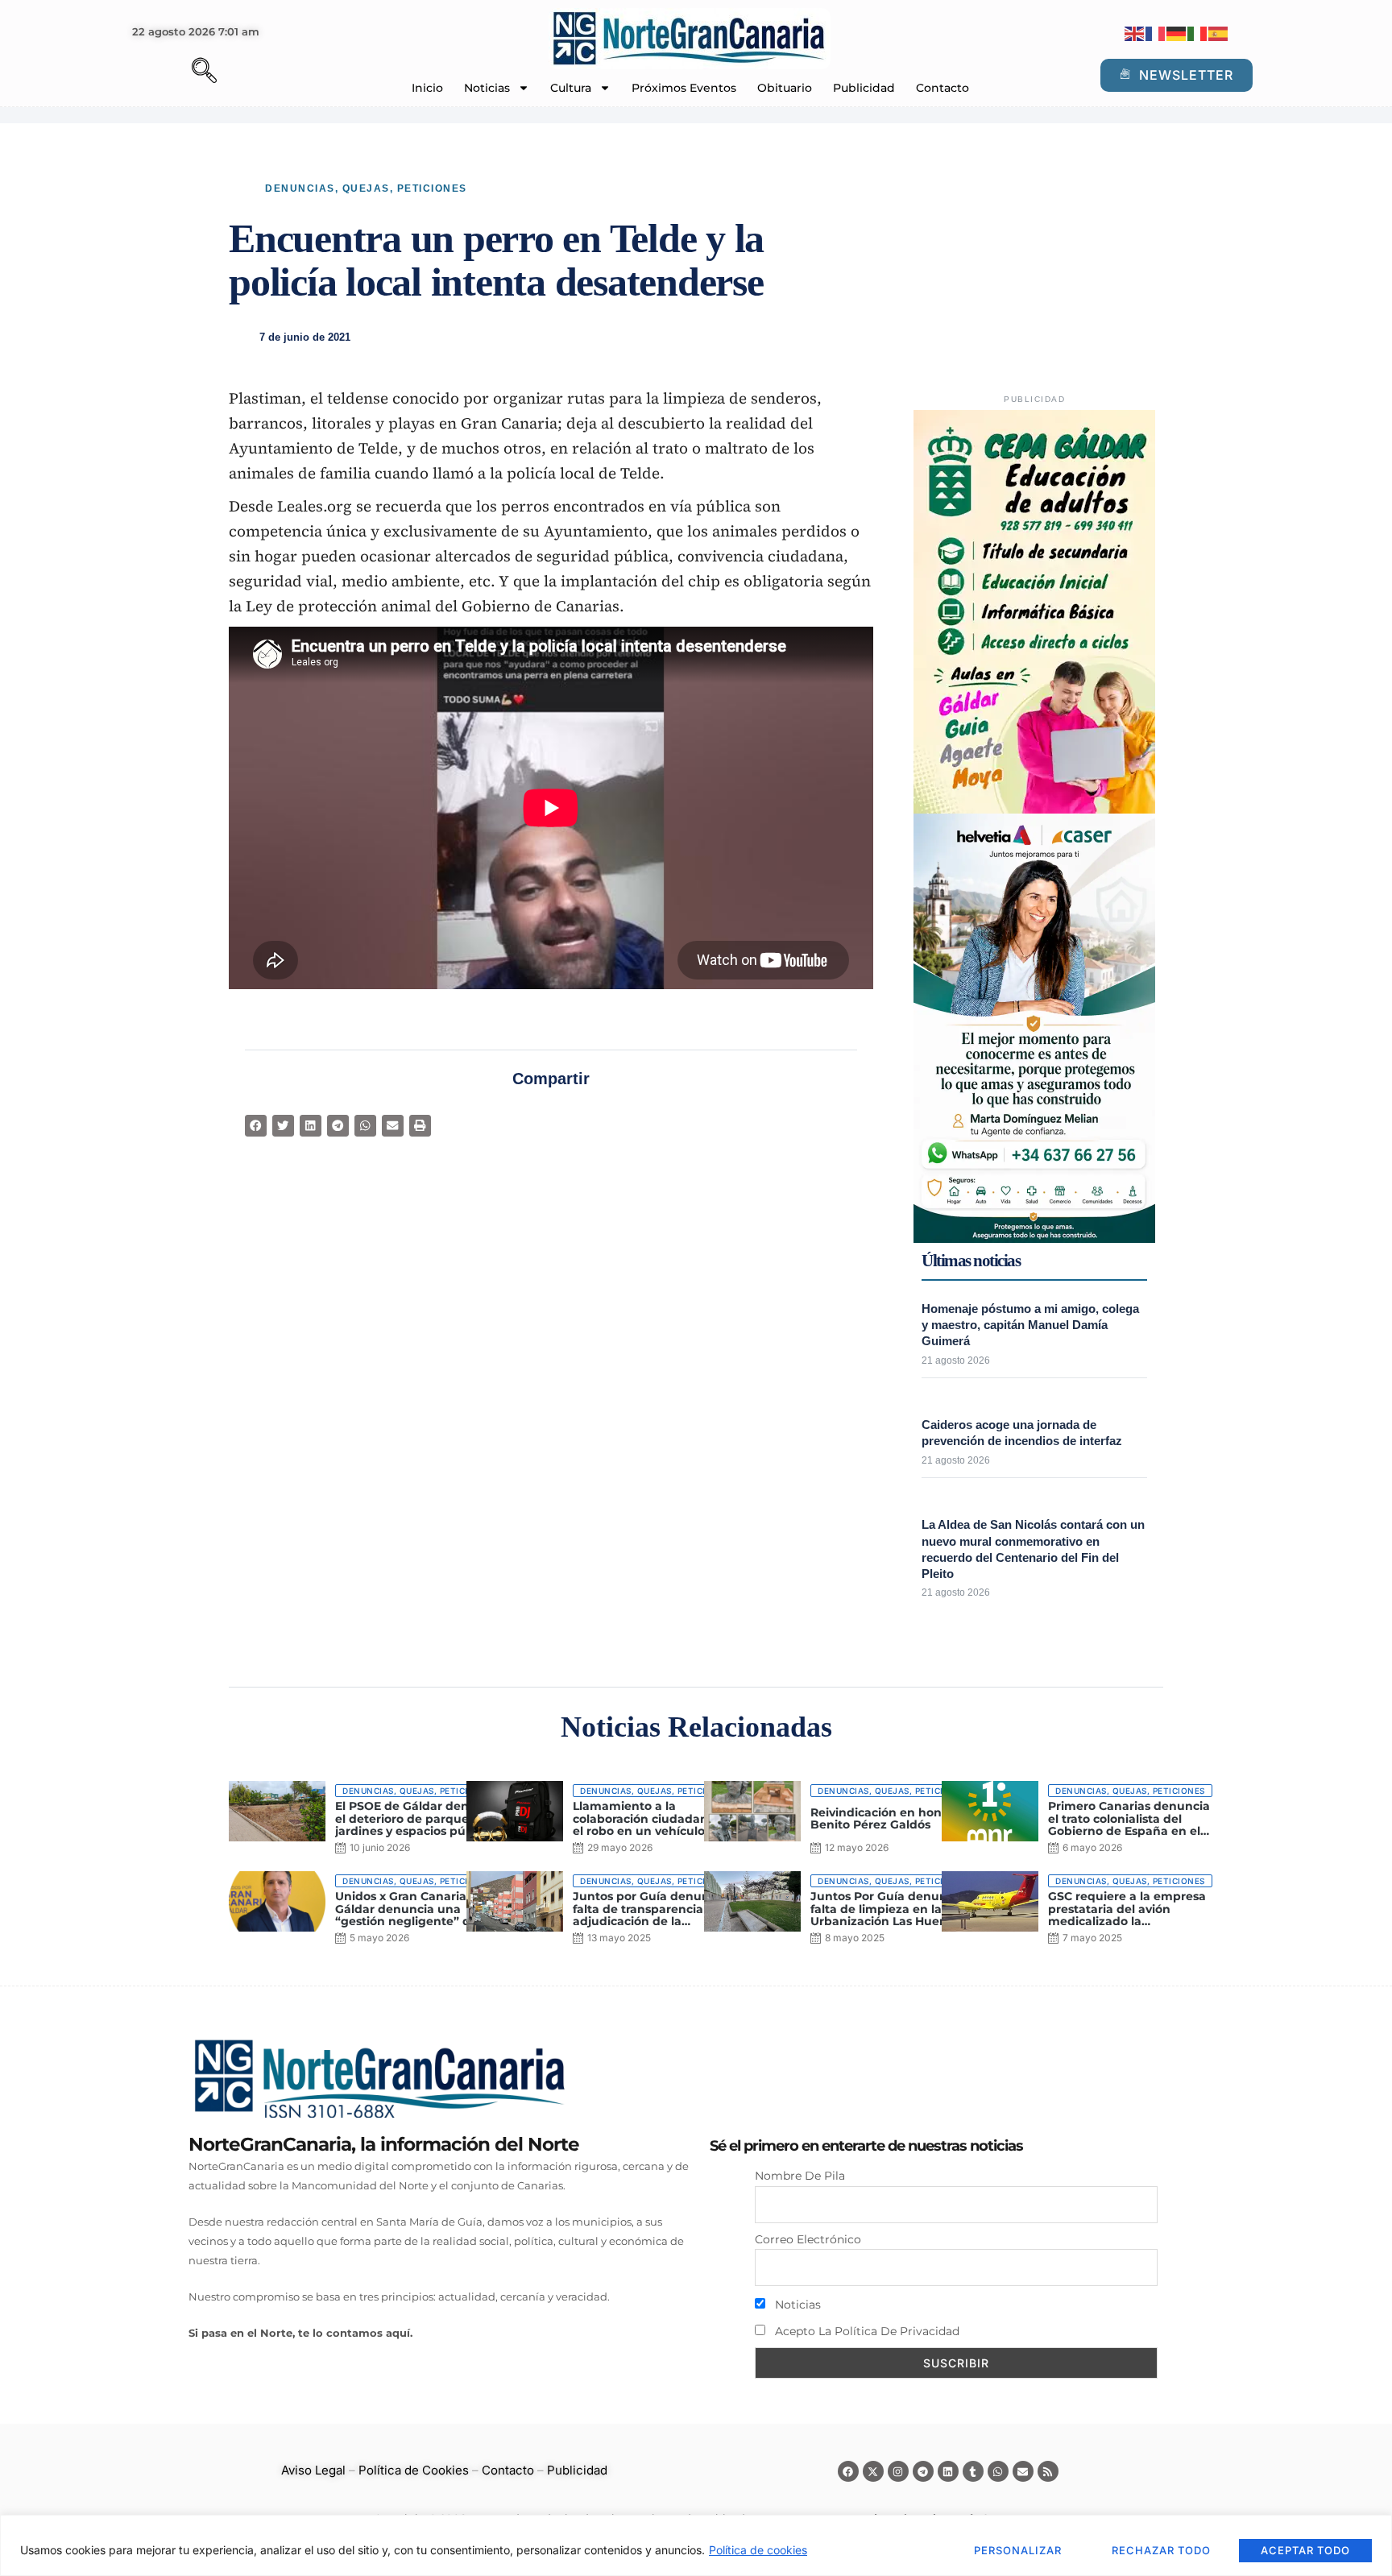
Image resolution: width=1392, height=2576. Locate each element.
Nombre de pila (800, 2176)
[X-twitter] (873, 2471)
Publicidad (864, 88)
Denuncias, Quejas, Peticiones (366, 188)
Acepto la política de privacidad (866, 2331)
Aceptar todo (1305, 2550)
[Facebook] (848, 2471)
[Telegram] (923, 2471)
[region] (696, 2545)
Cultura (571, 88)
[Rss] (1048, 2471)
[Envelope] (1023, 2471)
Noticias (487, 88)
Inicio (427, 88)
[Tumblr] (973, 2471)
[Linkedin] (948, 2471)
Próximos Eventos (684, 88)
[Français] (1156, 33)
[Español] (1219, 33)
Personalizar (1018, 2550)
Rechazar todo (1161, 2550)
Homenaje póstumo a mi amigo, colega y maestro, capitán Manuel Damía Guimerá (1030, 1325)
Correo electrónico (808, 2239)
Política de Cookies (414, 2470)
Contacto (942, 88)
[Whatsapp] (998, 2471)
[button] (176, 72)
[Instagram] (898, 2471)
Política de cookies (758, 2550)
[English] (1135, 33)
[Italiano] (1198, 33)
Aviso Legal (313, 2470)
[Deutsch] (1177, 33)
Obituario (785, 88)
